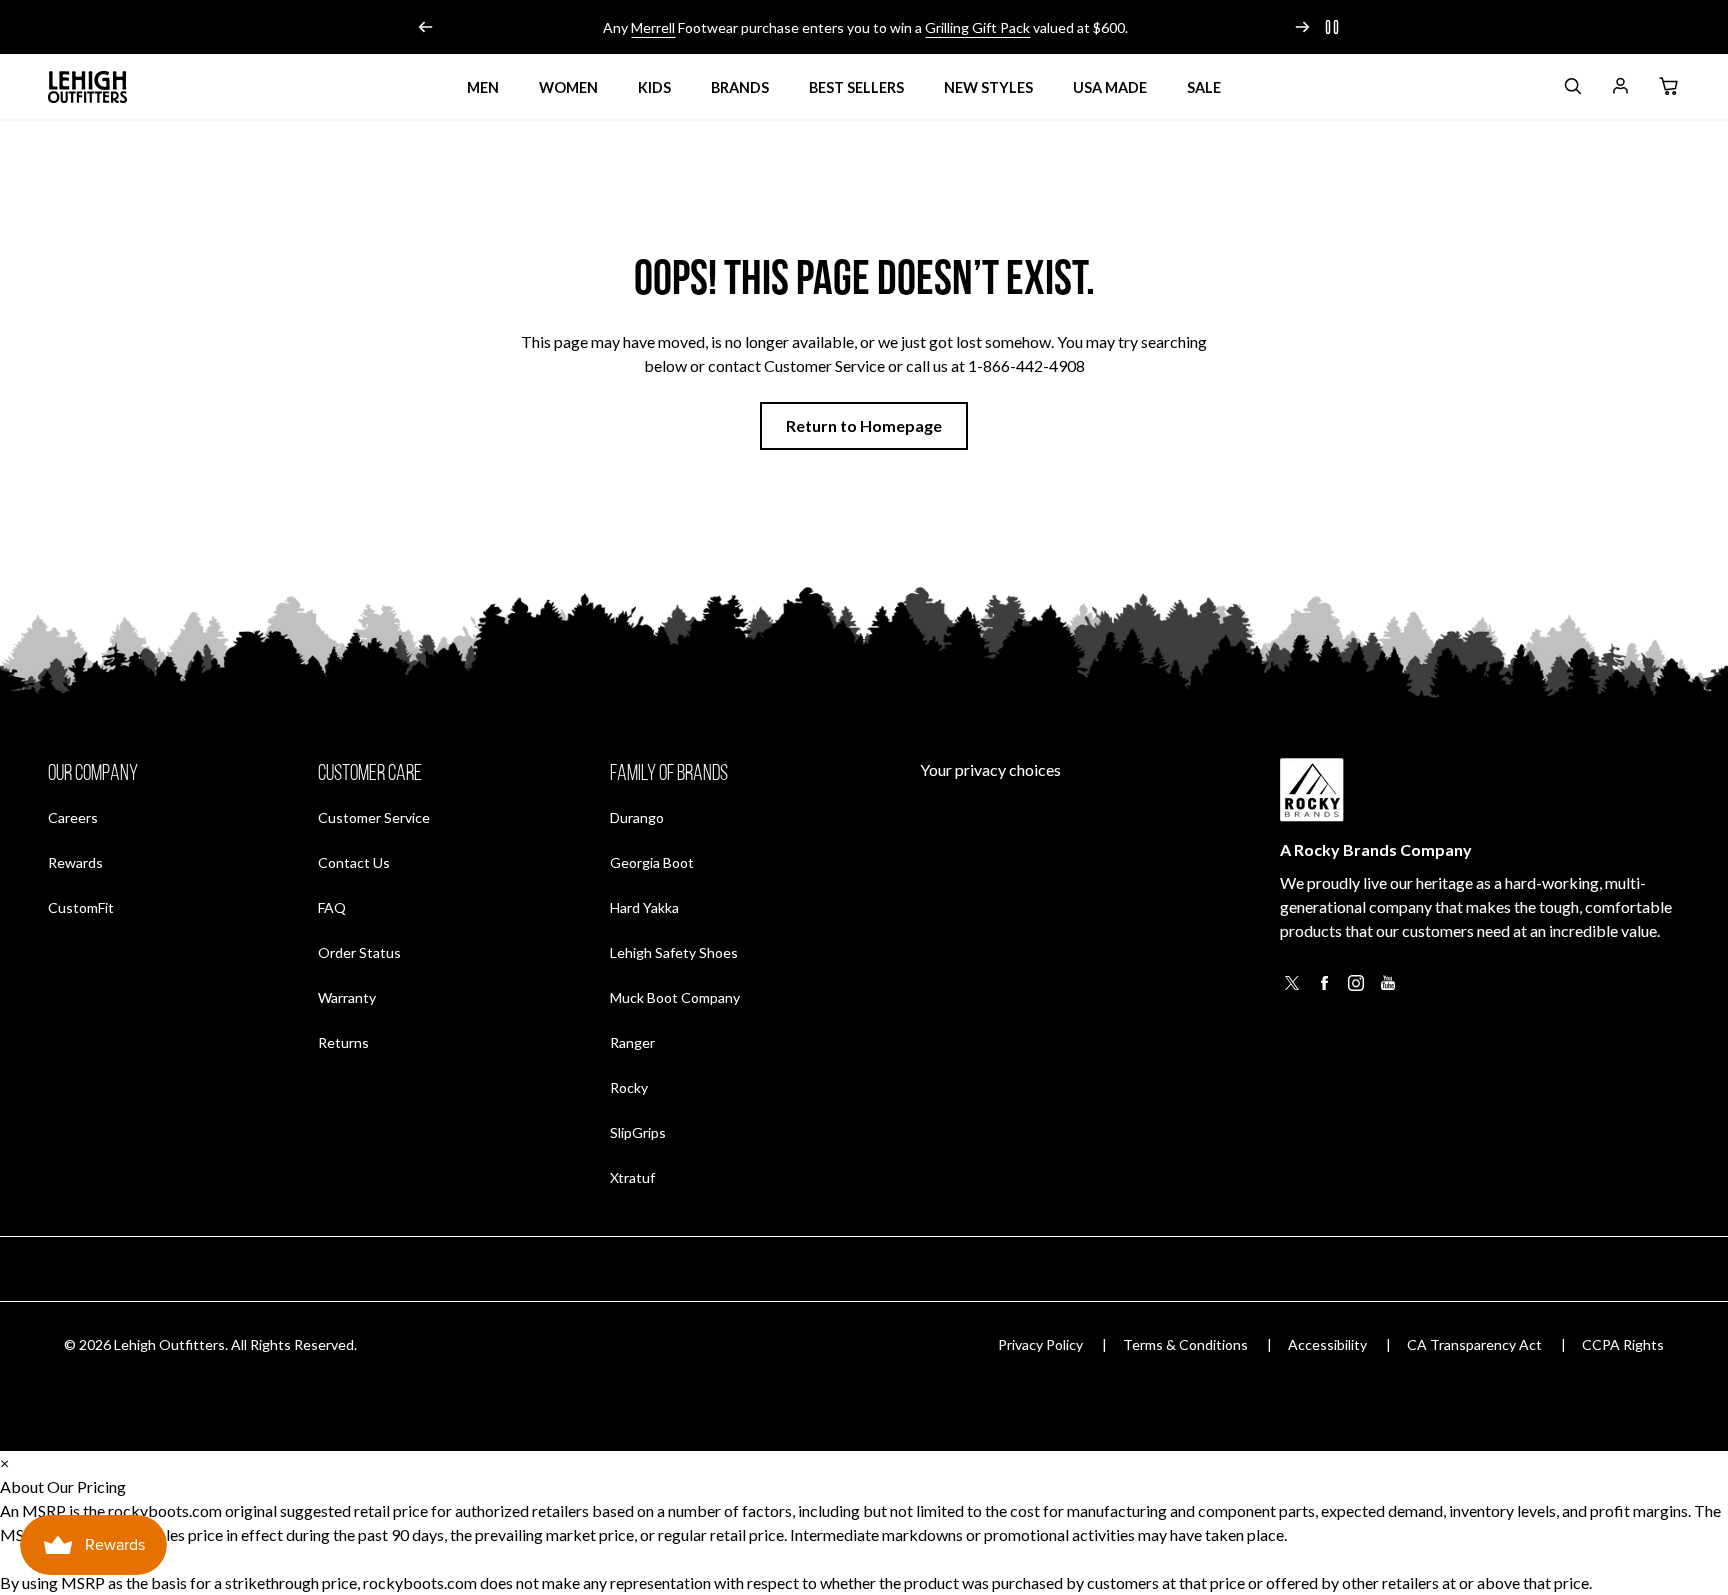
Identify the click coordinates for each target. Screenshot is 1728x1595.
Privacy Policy (1040, 1344)
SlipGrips (638, 1132)
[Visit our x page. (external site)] (1292, 988)
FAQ (332, 907)
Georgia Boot (652, 862)
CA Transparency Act (1474, 1344)
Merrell (652, 27)
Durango (637, 817)
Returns (343, 1042)
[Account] (1620, 89)
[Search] (1572, 89)
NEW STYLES (988, 87)
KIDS (654, 87)
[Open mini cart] (1668, 87)
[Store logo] (88, 87)
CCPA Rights (1623, 1344)
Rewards (75, 862)
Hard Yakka (644, 907)
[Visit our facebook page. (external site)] (1324, 988)
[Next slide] (1302, 27)
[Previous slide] (426, 27)
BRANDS (740, 87)
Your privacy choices (990, 769)
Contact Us (354, 862)
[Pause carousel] (1332, 27)
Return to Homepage (864, 425)
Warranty (347, 997)
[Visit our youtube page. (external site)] (1388, 988)
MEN (483, 87)
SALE (1204, 87)
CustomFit (81, 907)
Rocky (629, 1087)
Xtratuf (632, 1177)
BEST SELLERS (856, 87)
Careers (73, 817)
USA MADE (1110, 87)
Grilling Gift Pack (976, 27)
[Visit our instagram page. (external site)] (1356, 988)
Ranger (632, 1042)
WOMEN (568, 87)
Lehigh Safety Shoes (674, 952)
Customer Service (374, 817)
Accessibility (1327, 1344)
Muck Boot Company (675, 997)
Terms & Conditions (1185, 1344)
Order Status (359, 952)
